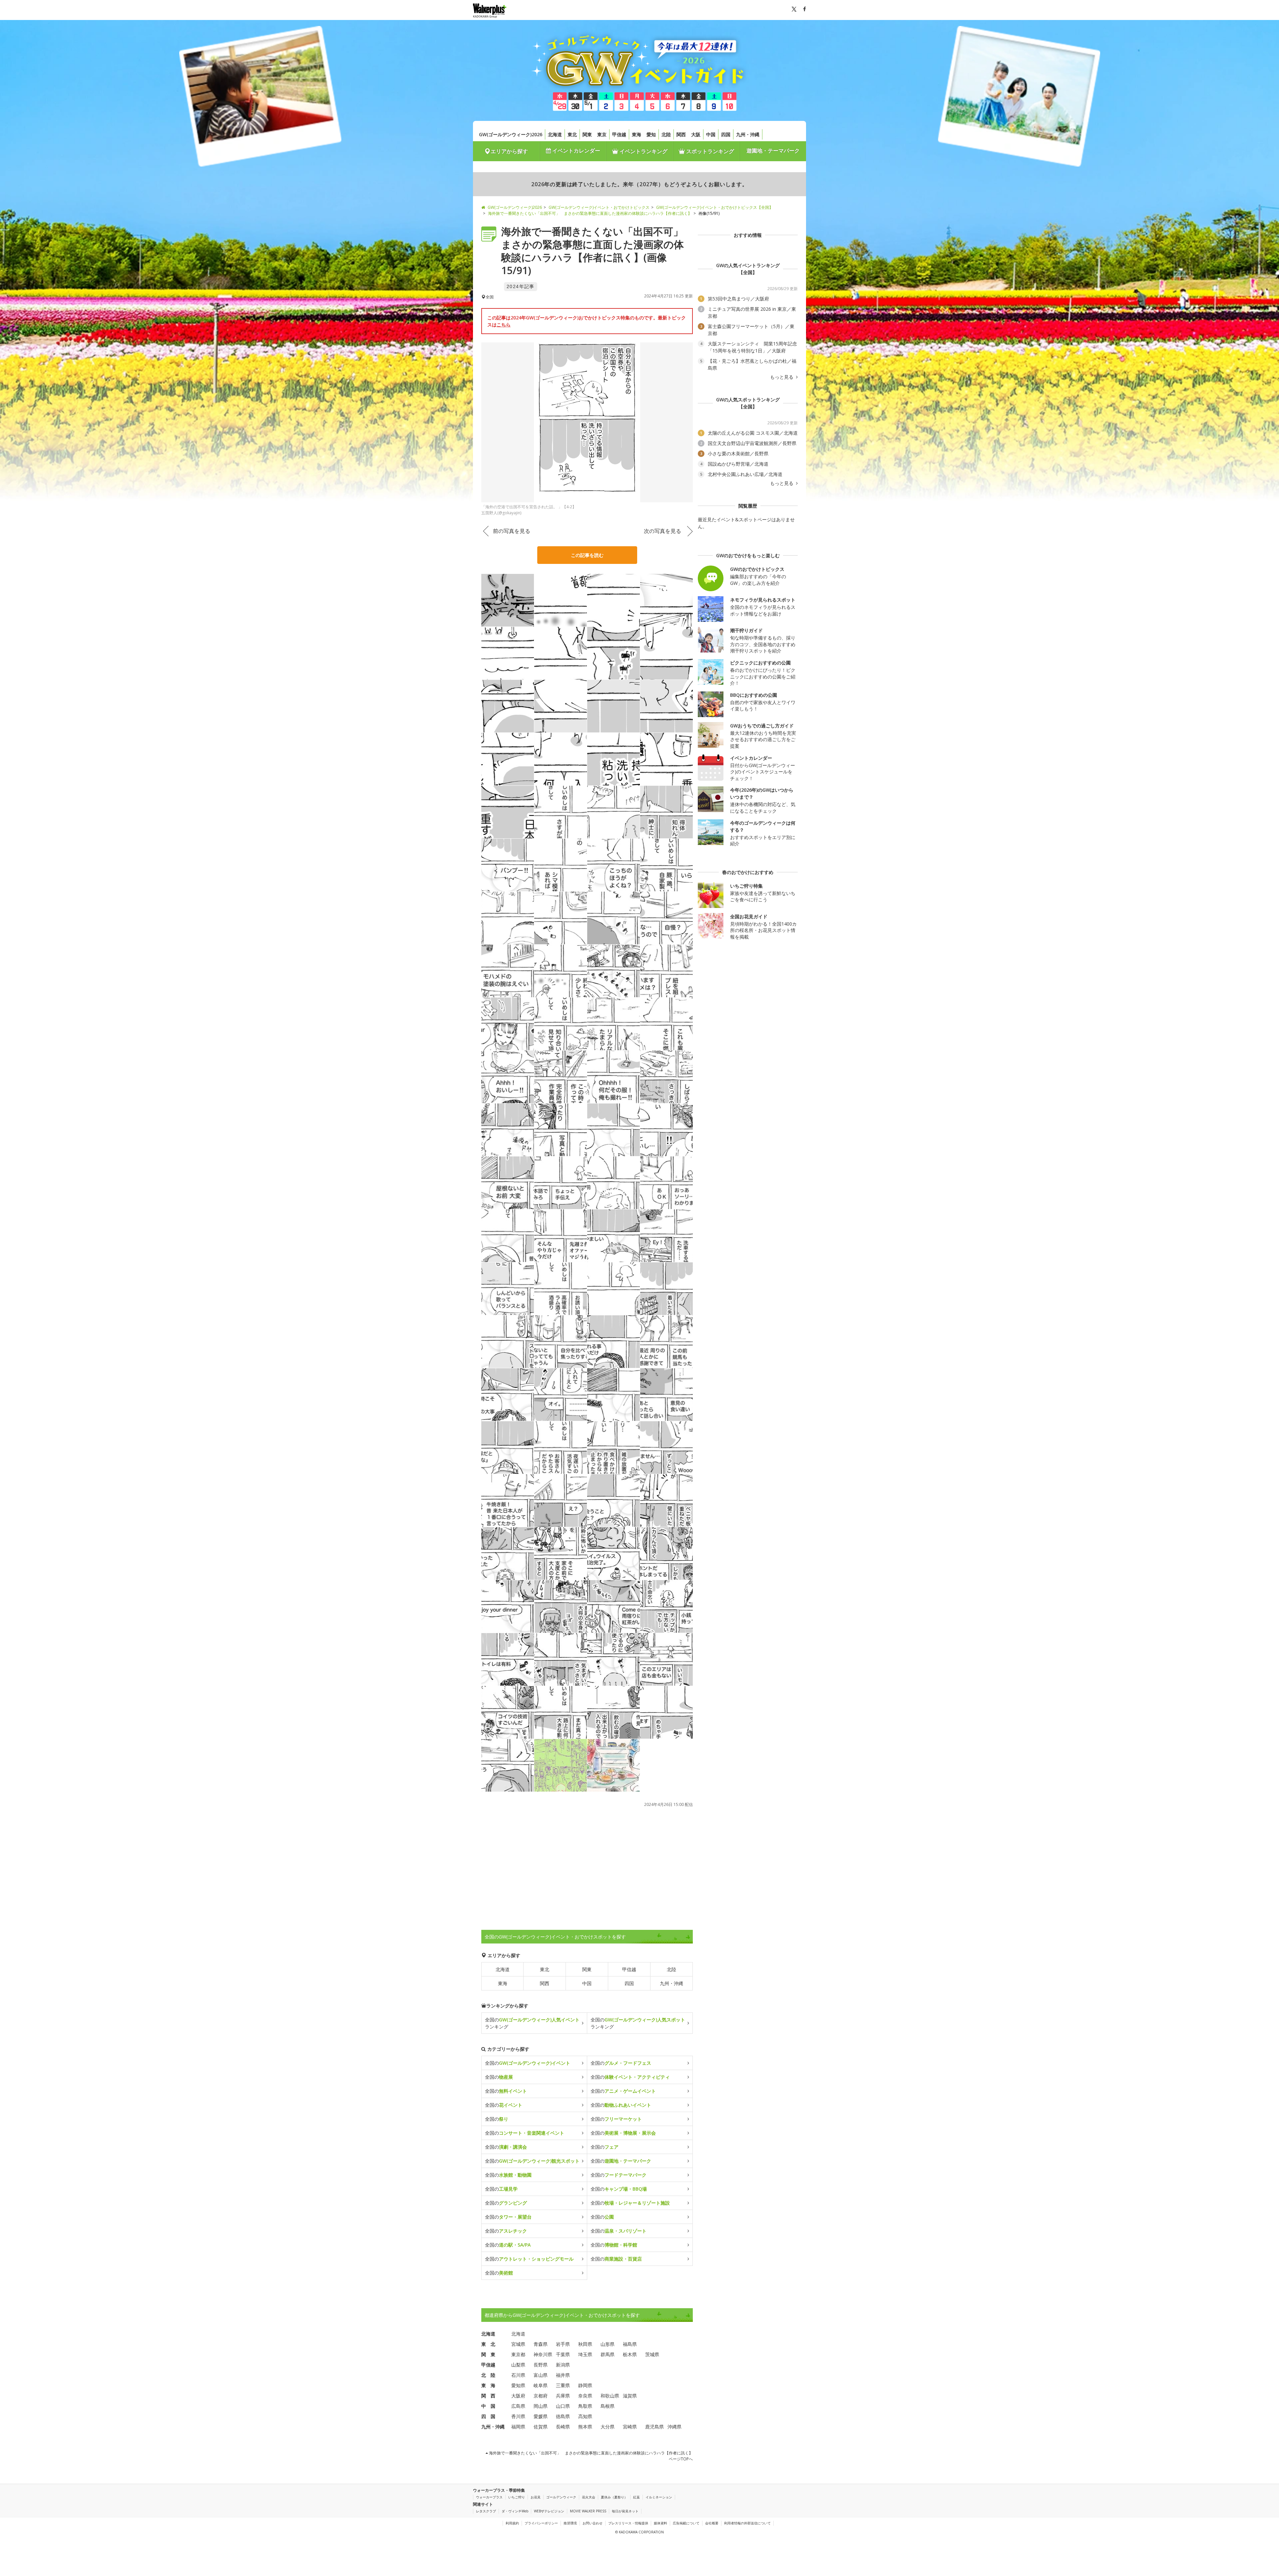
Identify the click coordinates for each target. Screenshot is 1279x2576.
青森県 (541, 2344)
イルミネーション (659, 2497)
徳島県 (563, 2416)
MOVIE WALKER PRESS (588, 2511)
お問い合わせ (593, 2523)
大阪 (696, 134)
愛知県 (518, 2385)
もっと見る (782, 377)
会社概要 (712, 2523)
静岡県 (585, 2385)
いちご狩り (517, 2497)
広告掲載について (686, 2523)
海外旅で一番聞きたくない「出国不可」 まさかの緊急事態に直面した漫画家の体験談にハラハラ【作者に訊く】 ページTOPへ (590, 2456)
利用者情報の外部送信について (747, 2523)
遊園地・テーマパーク (773, 151)
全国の (528, 2063)
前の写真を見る (512, 531)
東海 (637, 134)
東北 (572, 134)
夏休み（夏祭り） (614, 2497)
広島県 (518, 2406)
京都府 (541, 2396)
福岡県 (518, 2427)
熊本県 (585, 2427)
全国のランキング (532, 2023)
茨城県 (652, 2354)
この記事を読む (587, 555)
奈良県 (585, 2396)
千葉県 (563, 2354)
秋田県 (585, 2344)
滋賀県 (630, 2396)
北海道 (555, 134)
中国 (711, 134)
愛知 (651, 134)
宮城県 (518, 2344)
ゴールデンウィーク (561, 2497)
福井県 (563, 2375)
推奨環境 (570, 2523)
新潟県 (563, 2365)
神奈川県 (543, 2354)
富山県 (541, 2375)
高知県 (585, 2416)
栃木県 (630, 2354)
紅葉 (637, 2497)
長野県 (541, 2365)
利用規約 (512, 2523)
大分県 (608, 2427)
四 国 (488, 2416)
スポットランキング (709, 151)
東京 (602, 134)
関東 (587, 134)
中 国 (488, 2406)
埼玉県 (585, 2354)
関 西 (488, 2396)
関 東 (488, 2354)
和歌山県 (610, 2396)
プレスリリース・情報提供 (628, 2523)
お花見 (536, 2497)
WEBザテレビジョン (549, 2511)
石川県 (518, 2375)
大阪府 (518, 2396)
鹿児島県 (654, 2427)
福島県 (630, 2344)
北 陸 (488, 2375)
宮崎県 (630, 2427)
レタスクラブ (486, 2511)
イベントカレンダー (576, 151)
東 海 (488, 2385)
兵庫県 (563, 2396)
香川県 (518, 2416)
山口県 (563, 2406)
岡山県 (541, 2406)
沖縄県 (674, 2427)
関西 (681, 134)
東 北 (488, 2344)
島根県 (608, 2406)
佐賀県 (541, 2427)
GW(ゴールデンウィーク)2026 (511, 134)
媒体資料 (660, 2523)
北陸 (666, 134)
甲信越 (619, 134)
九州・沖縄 (748, 134)
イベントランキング (643, 151)
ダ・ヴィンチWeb (515, 2511)
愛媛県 (541, 2416)
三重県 (563, 2385)
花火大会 (589, 2497)
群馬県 (608, 2354)
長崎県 (563, 2427)
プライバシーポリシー (541, 2523)
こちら (504, 325)
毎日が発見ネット (625, 2511)
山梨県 (518, 2365)
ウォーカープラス (489, 2497)
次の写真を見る (662, 531)
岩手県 (563, 2344)
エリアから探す (509, 151)
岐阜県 (541, 2385)
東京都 (518, 2354)
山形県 (608, 2344)
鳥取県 (585, 2406)
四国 (726, 134)
